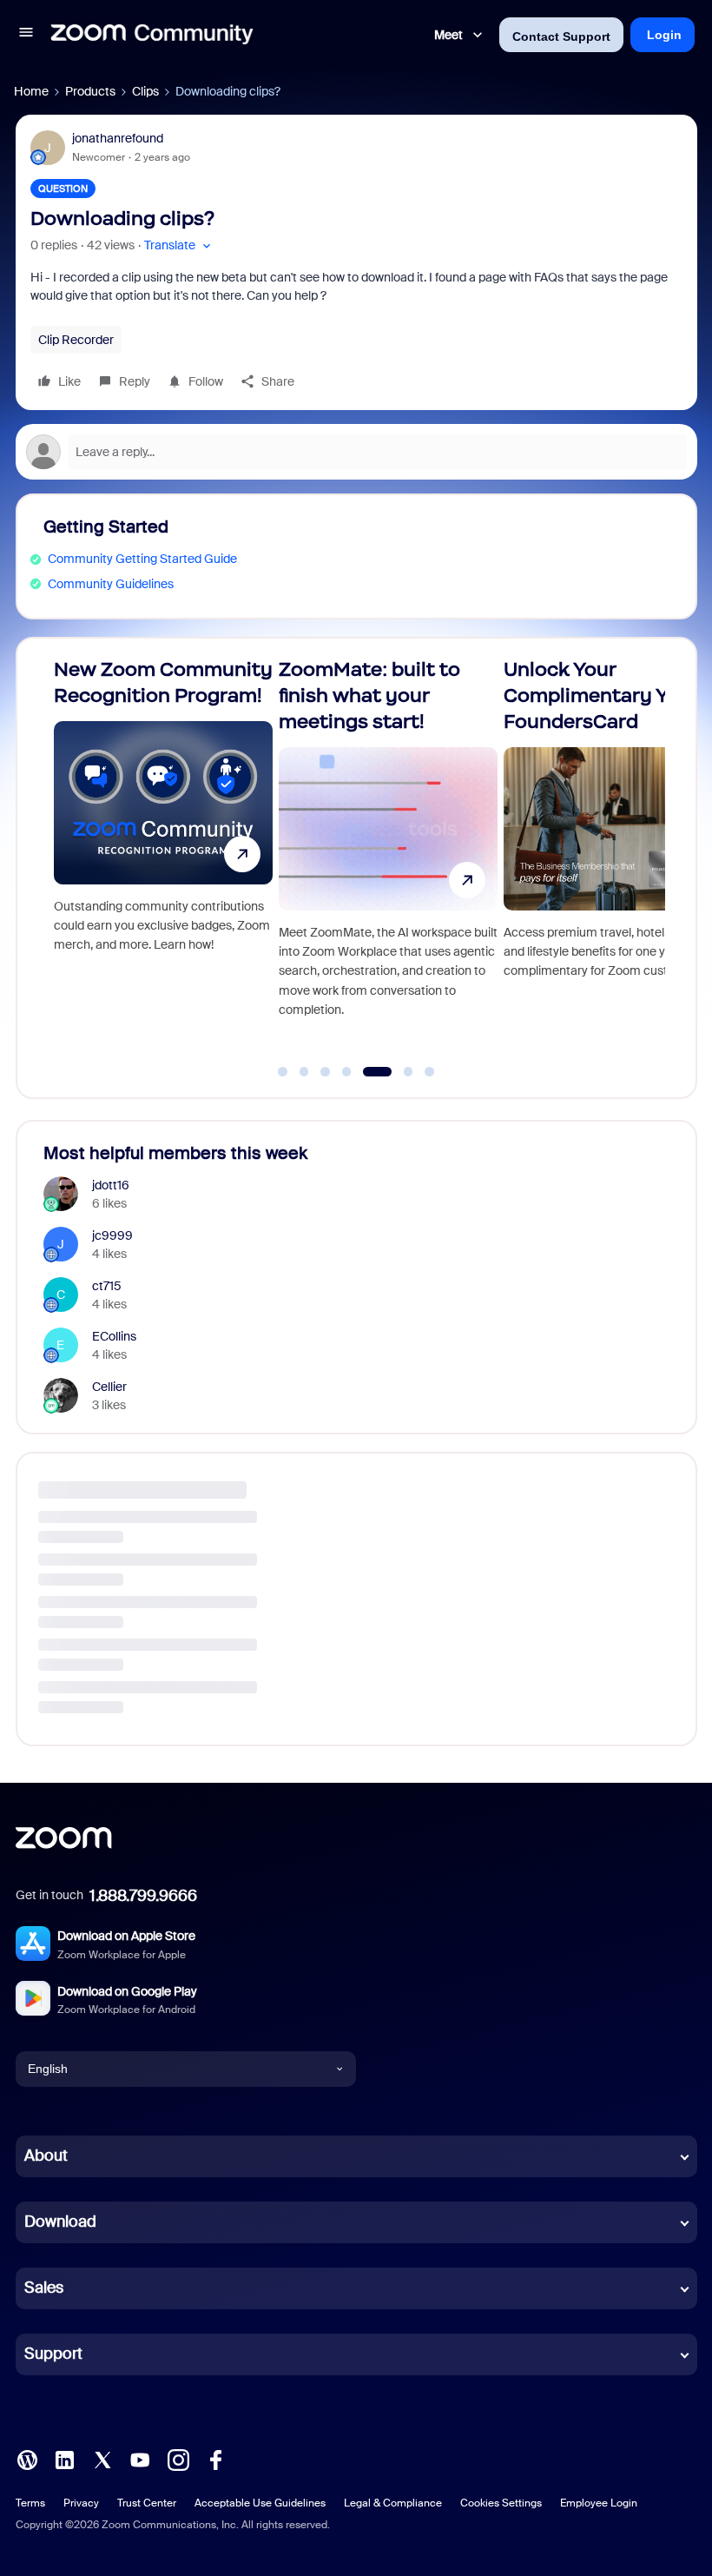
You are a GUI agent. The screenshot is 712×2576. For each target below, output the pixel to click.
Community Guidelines (111, 584)
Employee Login (599, 2503)
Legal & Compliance (393, 2503)
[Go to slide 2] (304, 1072)
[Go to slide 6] (398, 1072)
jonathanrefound (118, 138)
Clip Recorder (76, 340)
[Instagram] (178, 2458)
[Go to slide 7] (430, 1072)
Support (53, 2354)
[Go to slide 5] (368, 1072)
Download (60, 2222)
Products (90, 91)
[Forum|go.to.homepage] (152, 35)
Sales (44, 2288)
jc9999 (112, 1235)
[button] (26, 35)
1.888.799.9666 (143, 1896)
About (46, 2155)
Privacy (81, 2503)
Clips (145, 91)
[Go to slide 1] (283, 1072)
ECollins (114, 1336)
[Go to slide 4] (346, 1072)
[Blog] (27, 2458)
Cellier (109, 1387)
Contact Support (561, 36)
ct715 (107, 1286)
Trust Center (147, 2503)
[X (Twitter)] (102, 2458)
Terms (30, 2503)
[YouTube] (140, 2458)
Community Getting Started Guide (142, 559)
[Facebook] (215, 2458)
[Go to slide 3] (326, 1072)
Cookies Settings (501, 2503)
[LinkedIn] (64, 2458)
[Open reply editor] (356, 452)
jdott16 (111, 1185)
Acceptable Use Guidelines (260, 2503)
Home (31, 91)
